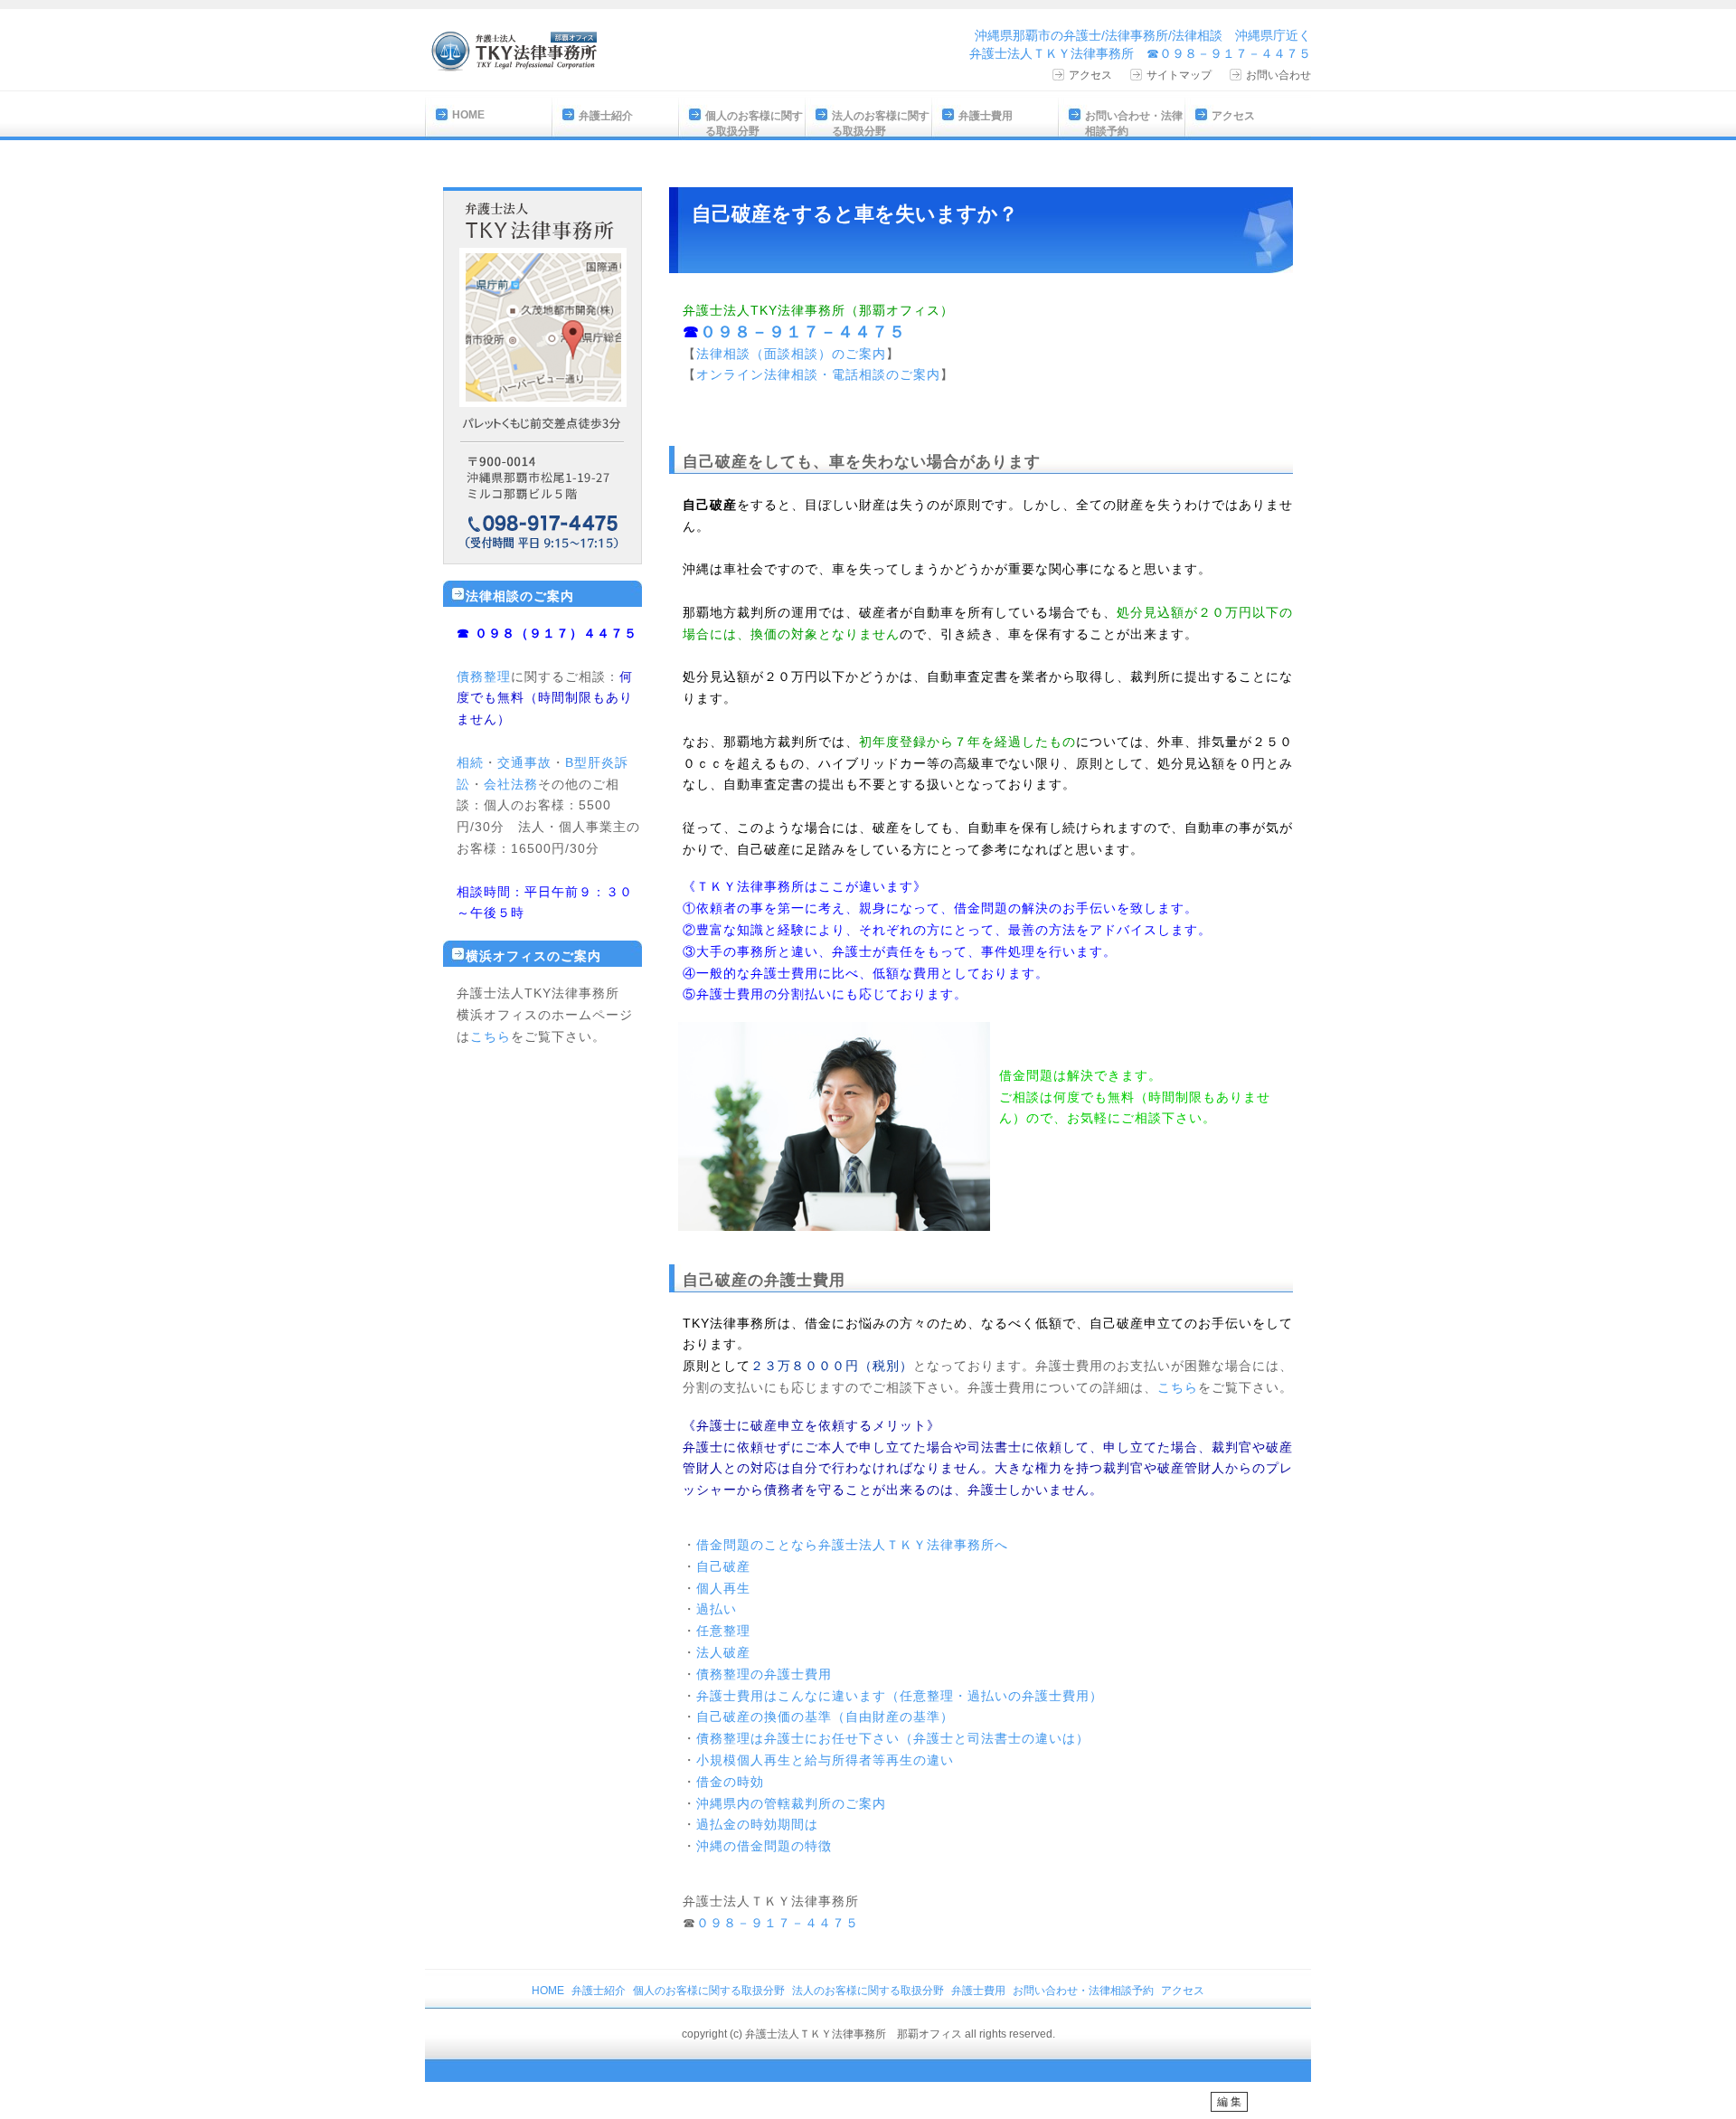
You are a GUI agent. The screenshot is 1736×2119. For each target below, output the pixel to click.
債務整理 (484, 676)
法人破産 (723, 1652)
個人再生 (723, 1588)
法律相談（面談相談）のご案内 (791, 354)
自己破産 (723, 1566)
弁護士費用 (986, 116)
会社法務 (511, 784)
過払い (717, 1609)
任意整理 (723, 1631)
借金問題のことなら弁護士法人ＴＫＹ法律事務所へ (852, 1545)
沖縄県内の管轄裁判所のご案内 (791, 1803)
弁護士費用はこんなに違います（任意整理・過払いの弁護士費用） (900, 1696)
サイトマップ (1179, 75)
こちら (1178, 1387)
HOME (468, 115)
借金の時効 (730, 1782)
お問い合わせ (1278, 75)
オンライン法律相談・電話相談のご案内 (818, 374)
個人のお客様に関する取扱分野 (754, 123)
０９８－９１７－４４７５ (803, 332)
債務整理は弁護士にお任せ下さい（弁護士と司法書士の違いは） (893, 1738)
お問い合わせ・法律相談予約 (1134, 123)
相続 (470, 762)
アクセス (1090, 75)
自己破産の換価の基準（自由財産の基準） (825, 1717)
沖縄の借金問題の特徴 (764, 1846)
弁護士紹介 (606, 116)
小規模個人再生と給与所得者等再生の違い (825, 1760)
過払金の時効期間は (757, 1824)
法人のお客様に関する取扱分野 (881, 123)
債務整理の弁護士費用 (764, 1674)
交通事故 (524, 762)
